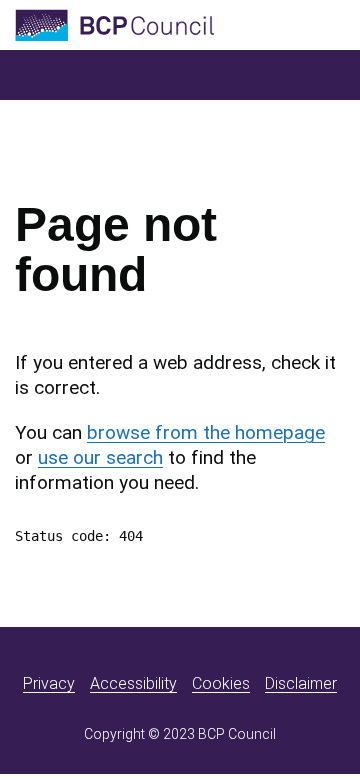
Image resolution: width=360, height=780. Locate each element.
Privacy (49, 683)
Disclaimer (301, 683)
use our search (100, 457)
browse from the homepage (206, 432)
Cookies (221, 683)
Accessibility (133, 683)
